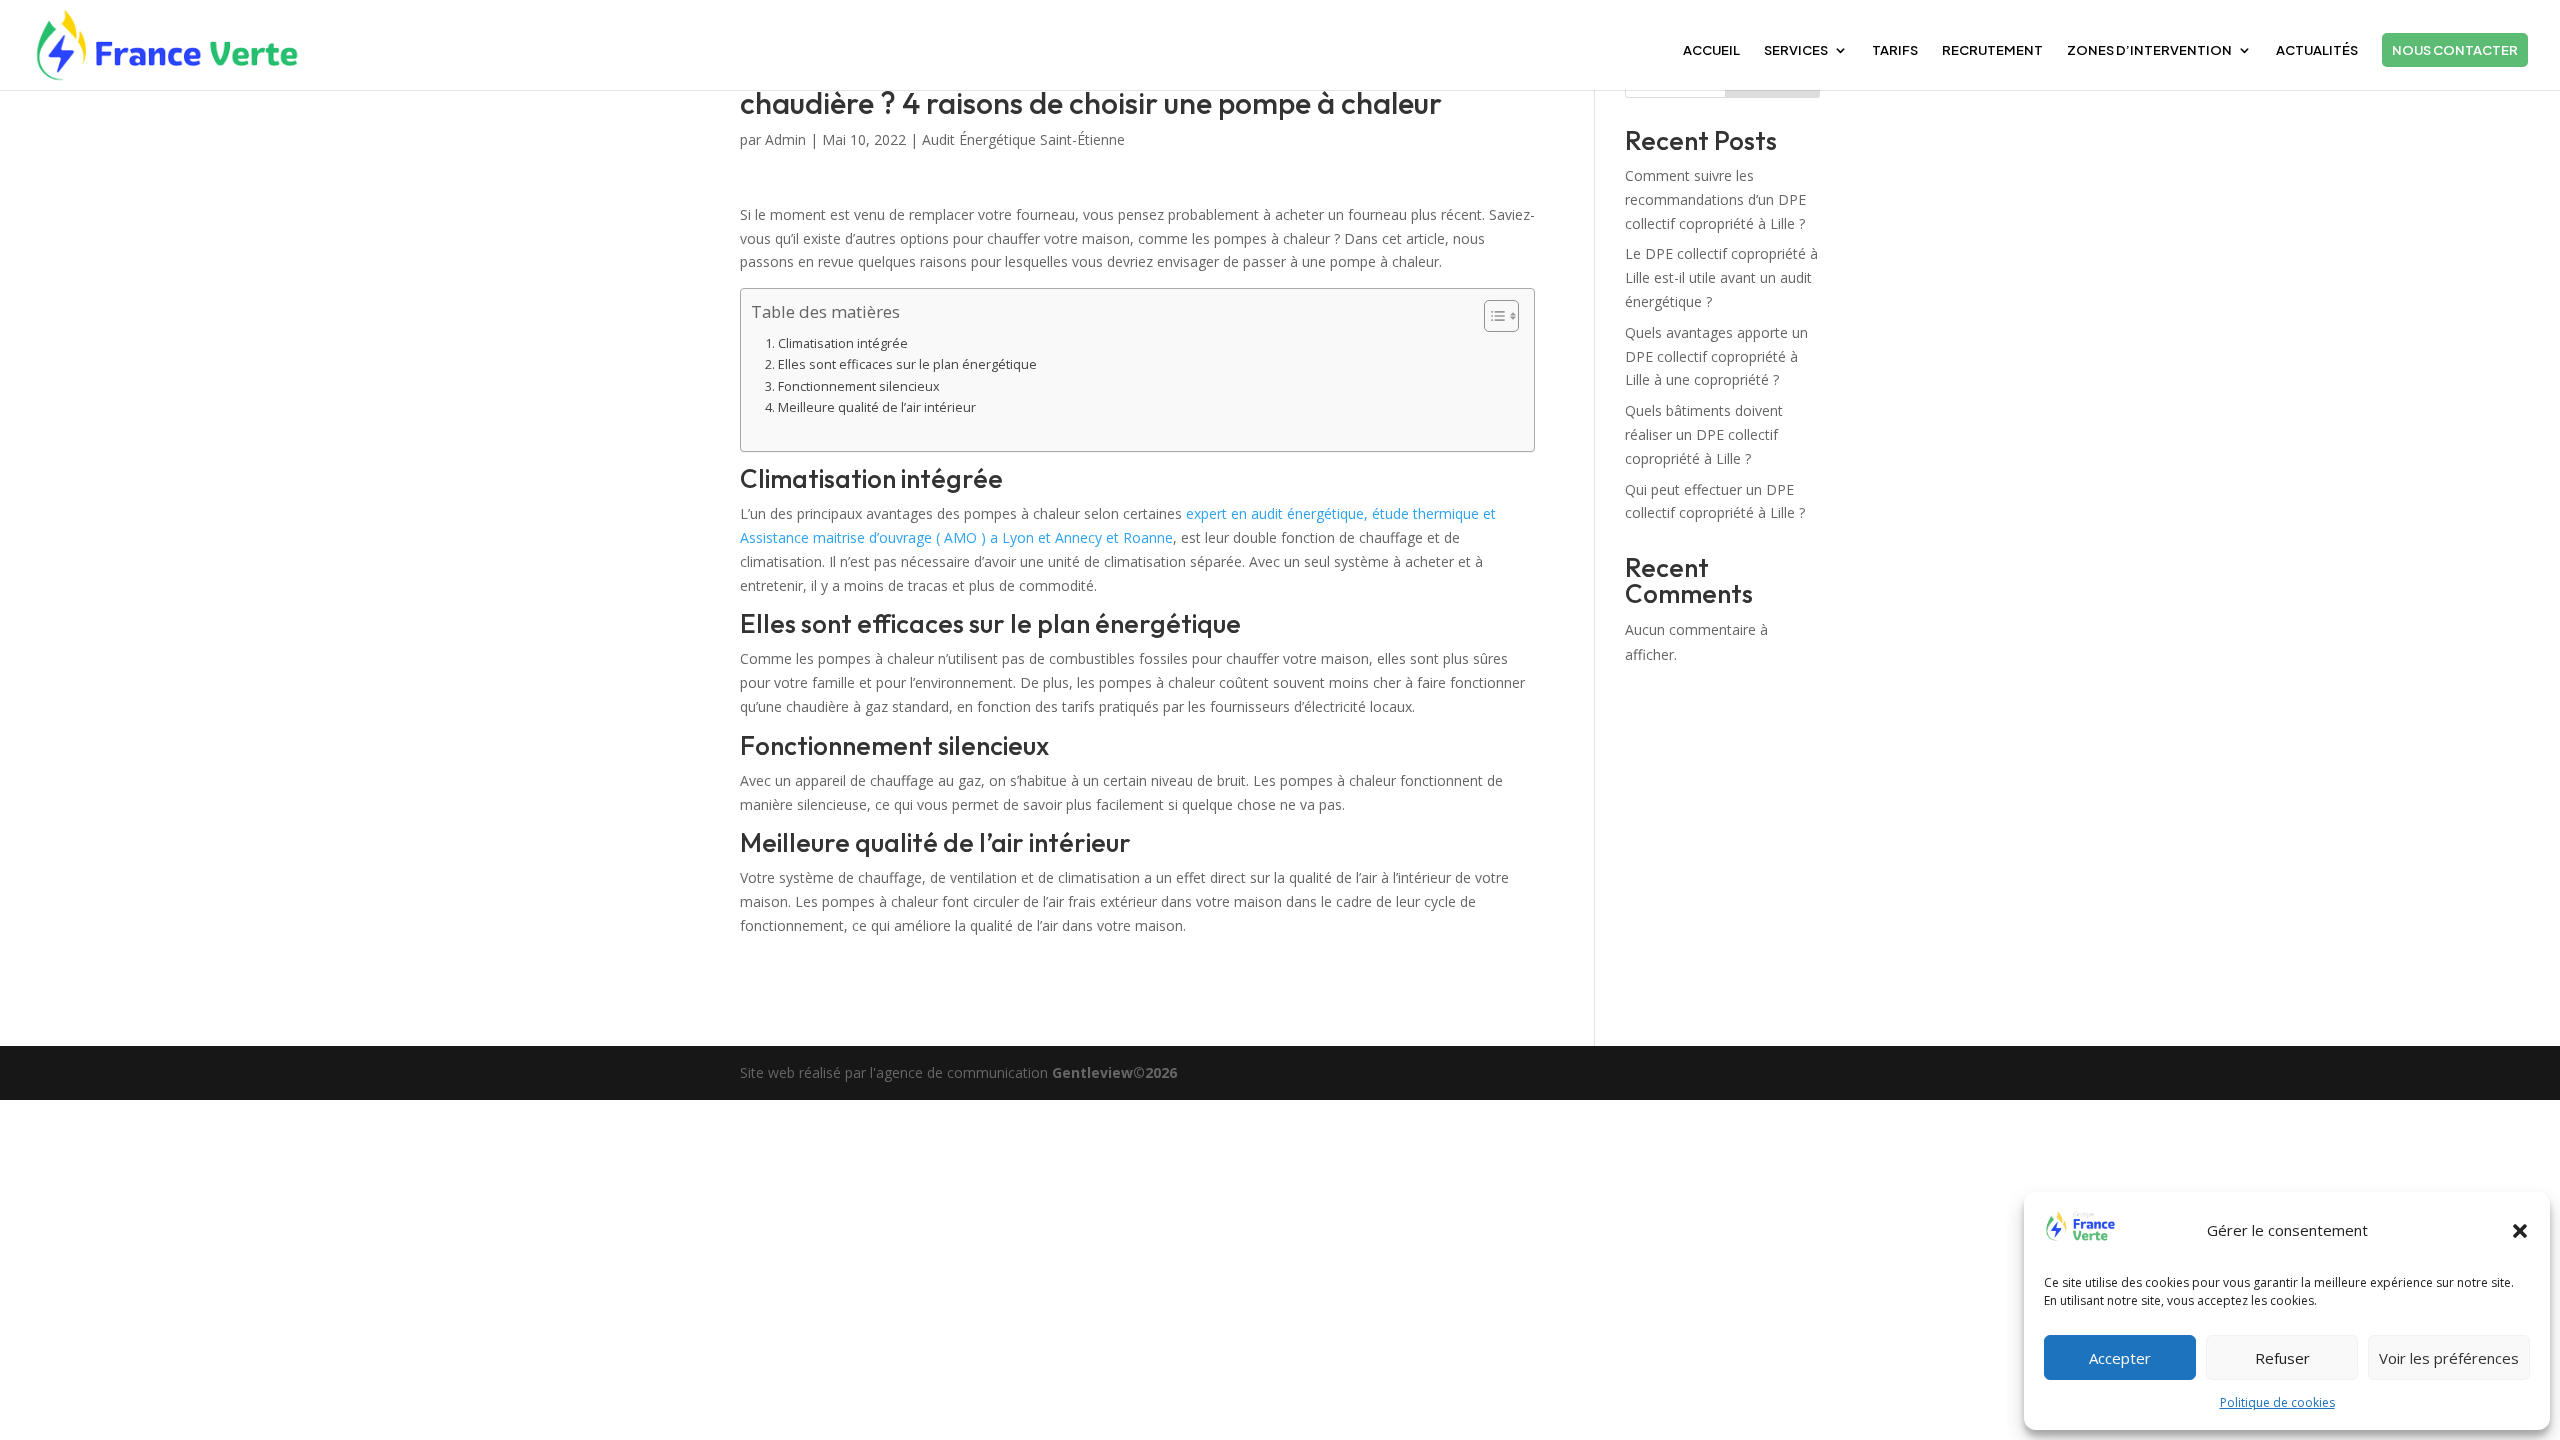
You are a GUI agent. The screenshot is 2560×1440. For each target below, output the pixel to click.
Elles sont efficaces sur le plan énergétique (907, 364)
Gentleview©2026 (1114, 1072)
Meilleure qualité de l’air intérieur (877, 407)
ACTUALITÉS (2317, 50)
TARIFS (1895, 50)
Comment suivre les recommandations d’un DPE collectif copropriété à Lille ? (1715, 199)
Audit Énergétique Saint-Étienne (1023, 139)
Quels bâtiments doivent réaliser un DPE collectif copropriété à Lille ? (1704, 434)
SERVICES (1796, 50)
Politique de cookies (2277, 1402)
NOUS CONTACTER (2455, 50)
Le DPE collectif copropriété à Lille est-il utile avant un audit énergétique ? (1721, 277)
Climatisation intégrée (843, 343)
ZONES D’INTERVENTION (2149, 50)
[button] (2520, 1231)
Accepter (2120, 1358)
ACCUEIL (1711, 50)
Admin (785, 139)
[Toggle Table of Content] (1491, 316)
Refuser (2282, 1358)
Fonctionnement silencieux (859, 386)
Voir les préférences (2449, 1358)
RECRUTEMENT (1992, 50)
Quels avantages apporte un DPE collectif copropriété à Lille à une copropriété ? (1716, 356)
